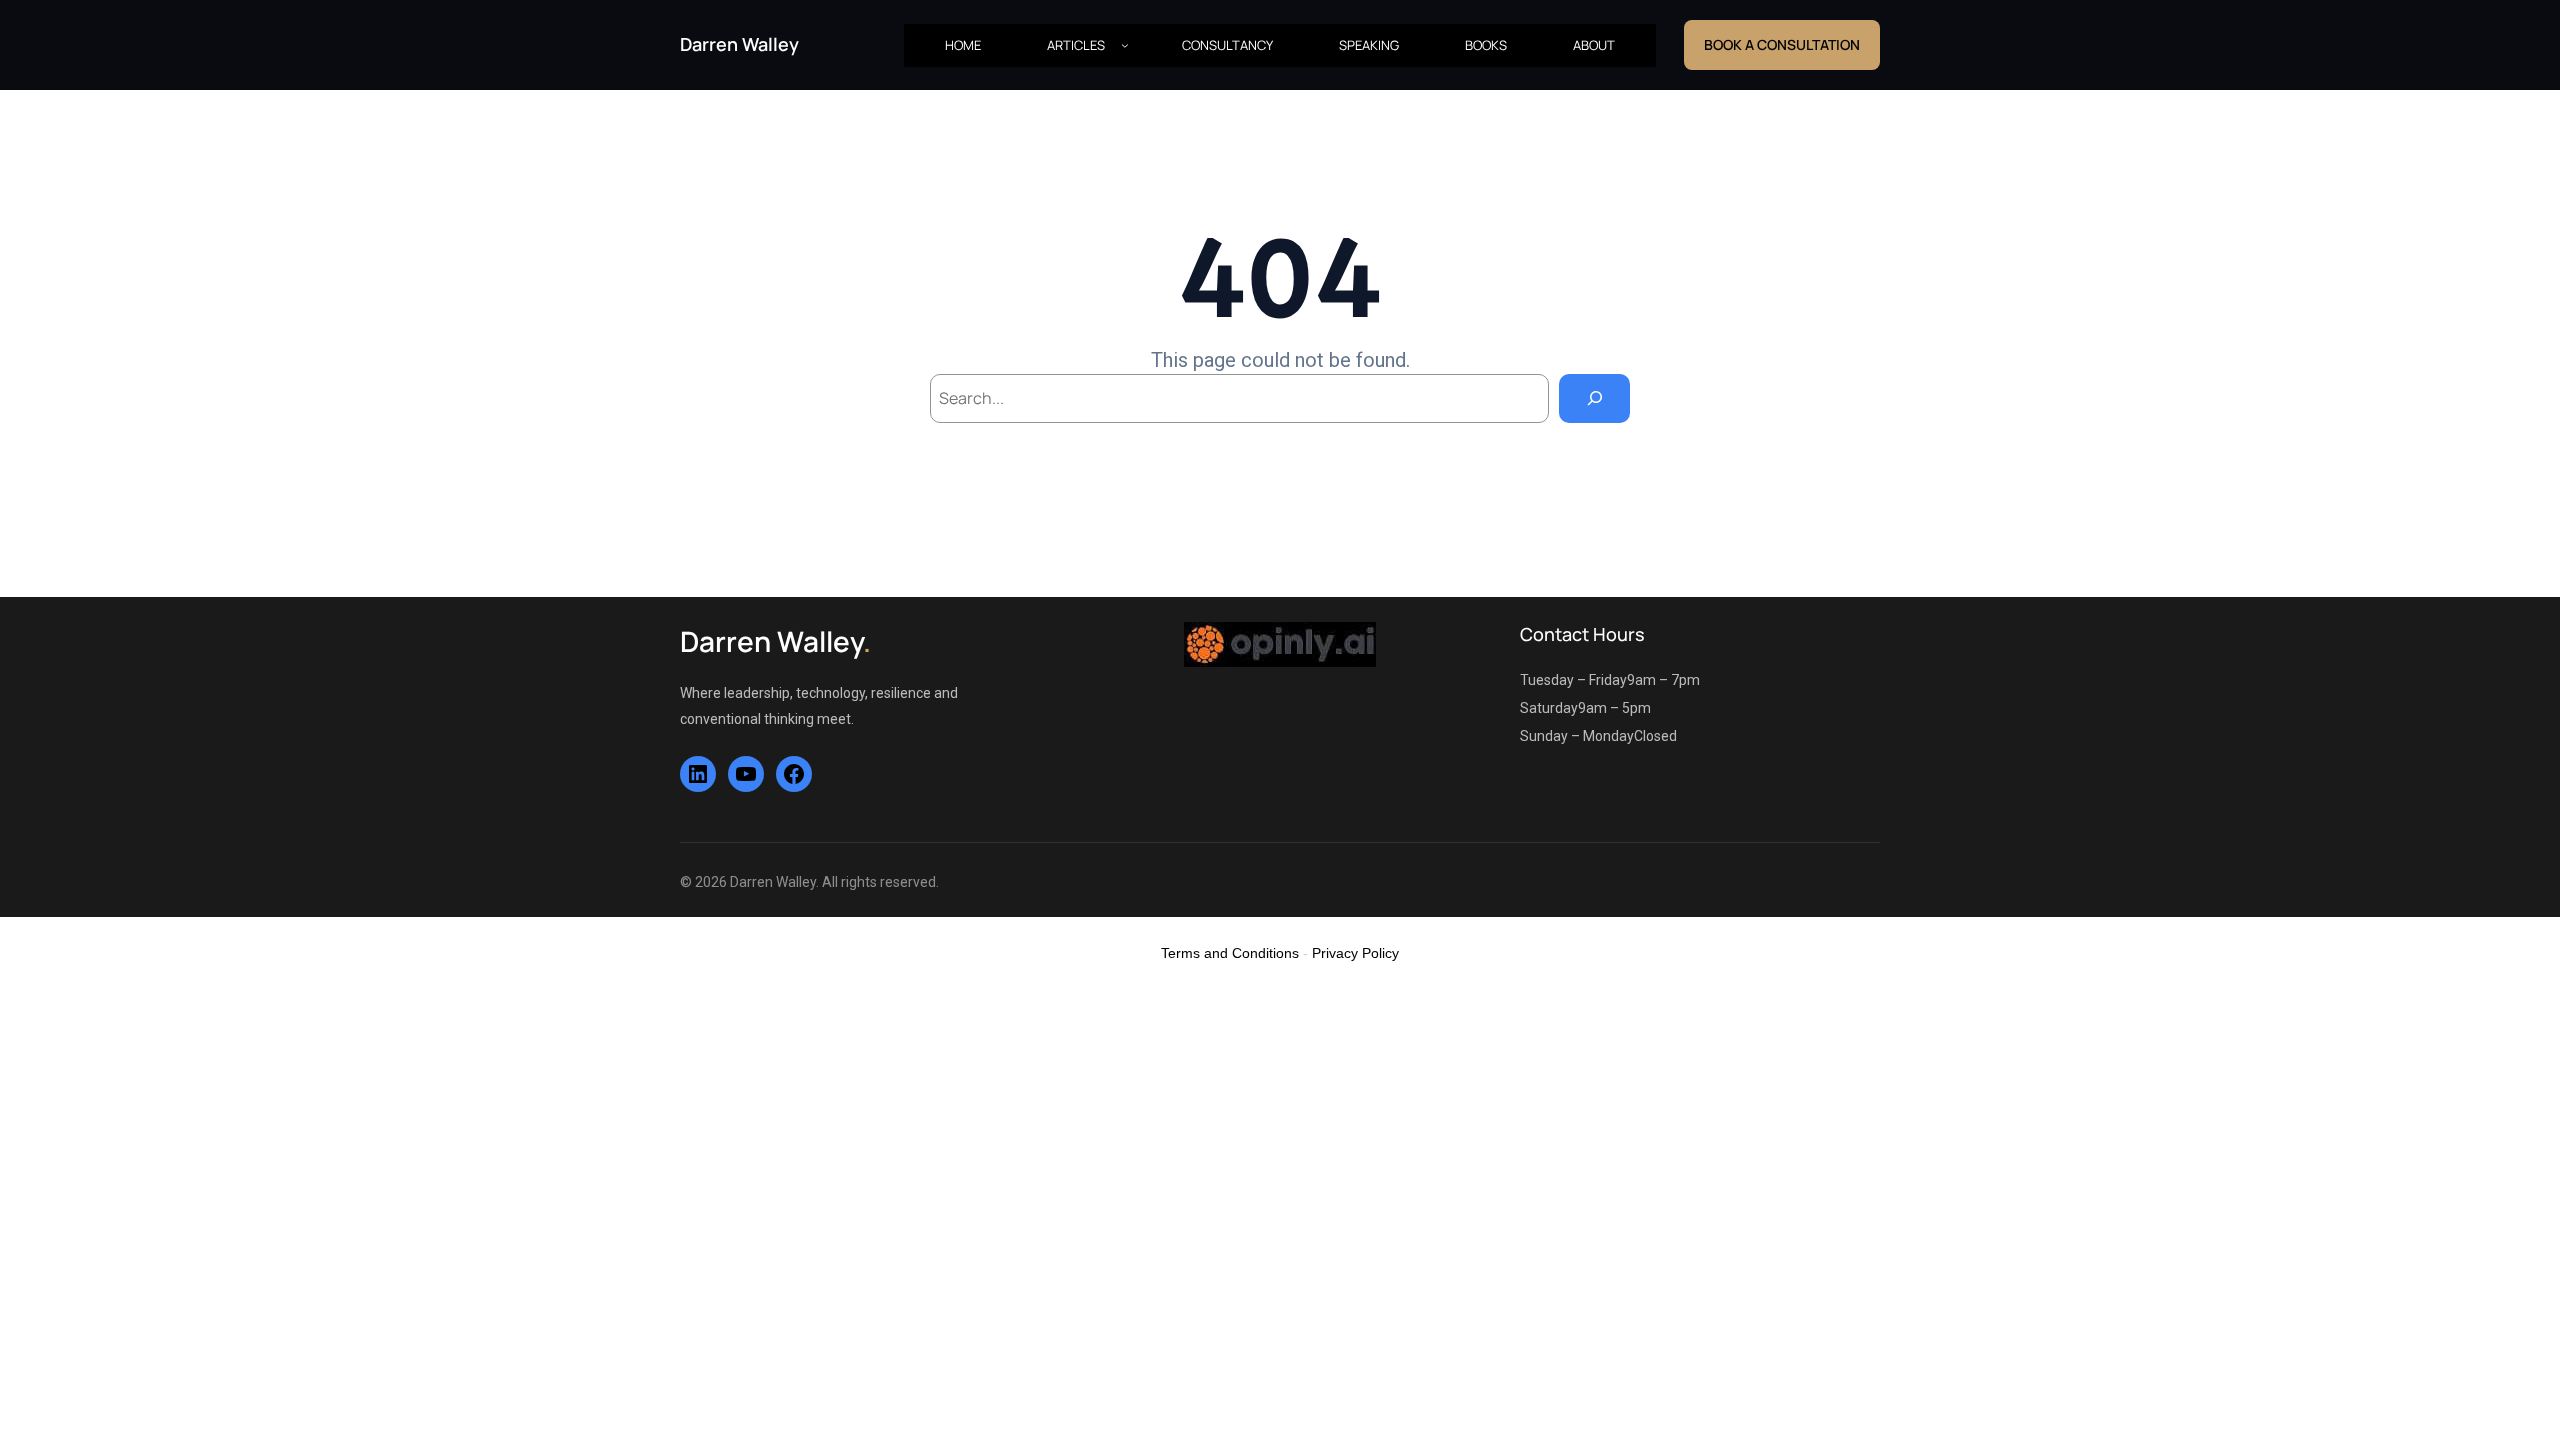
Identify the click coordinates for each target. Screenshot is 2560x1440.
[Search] (1594, 398)
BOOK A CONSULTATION (1782, 44)
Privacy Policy (1355, 953)
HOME (963, 45)
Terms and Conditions (1230, 953)
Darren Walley (739, 44)
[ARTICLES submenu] (1125, 45)
